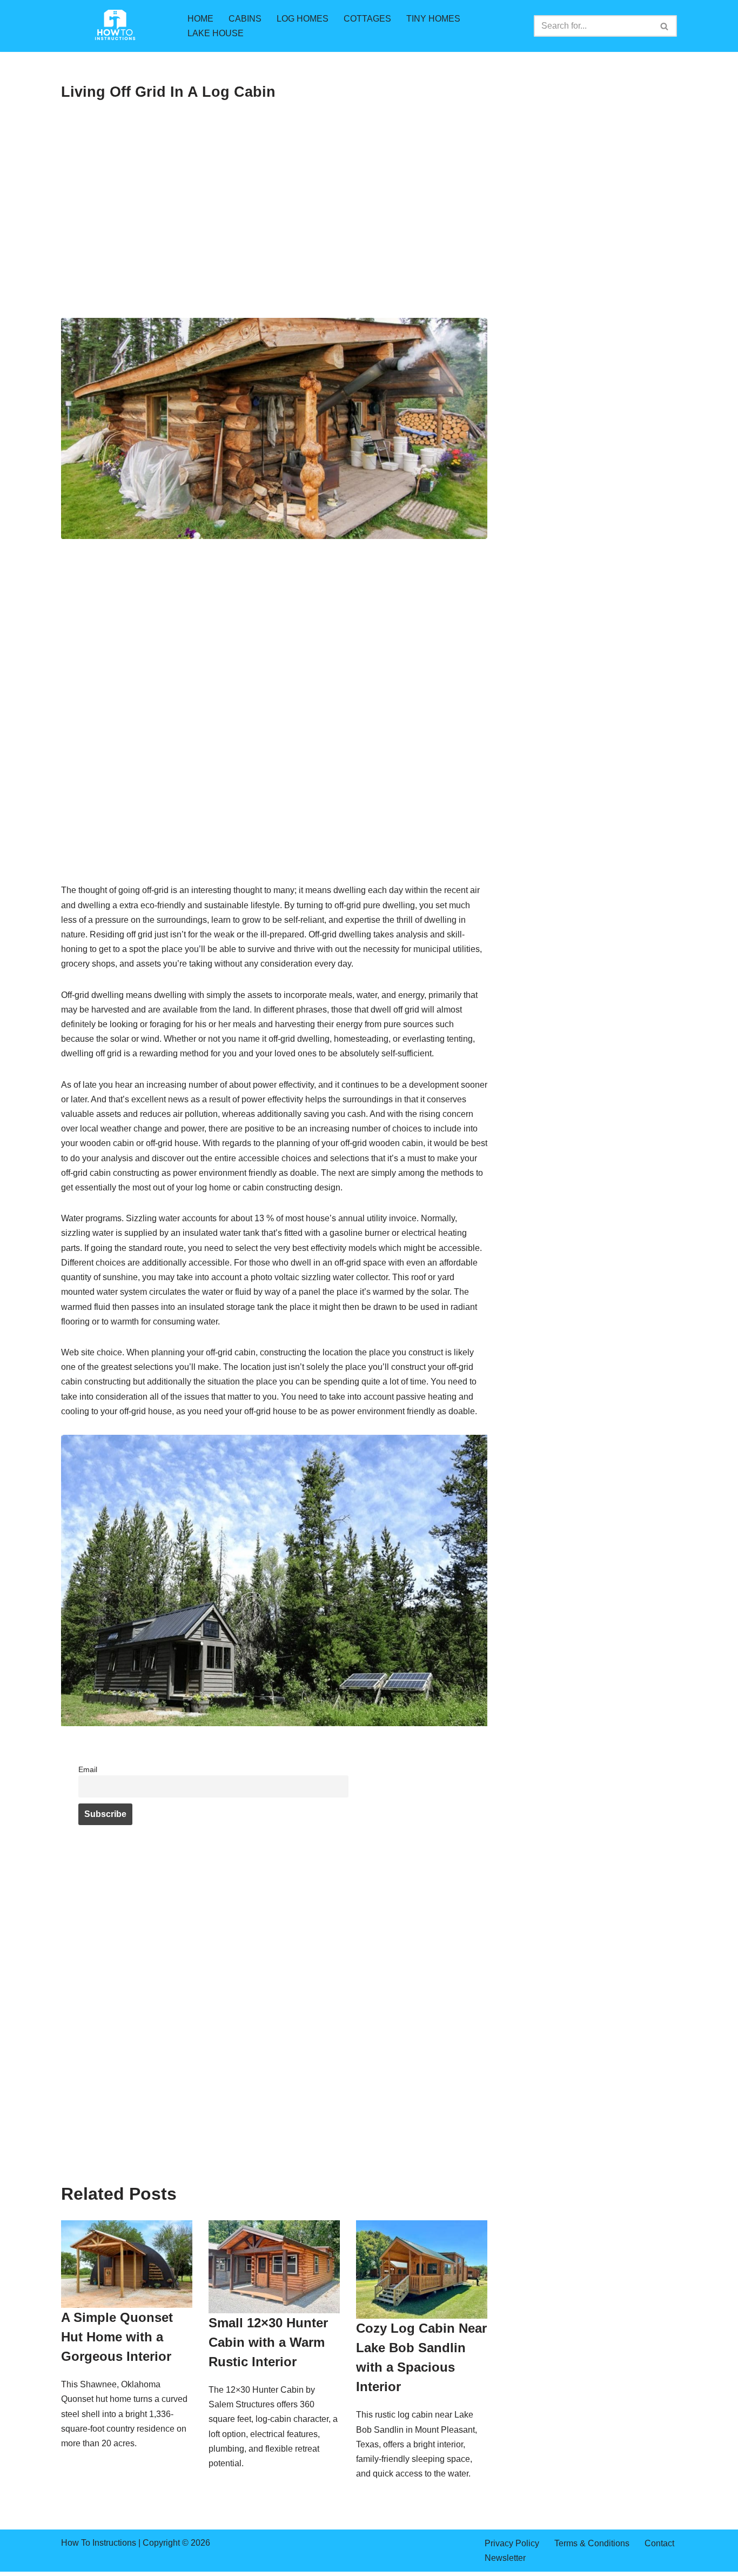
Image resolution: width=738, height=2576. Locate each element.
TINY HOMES (433, 19)
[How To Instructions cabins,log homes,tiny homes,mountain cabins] (115, 26)
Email (88, 1769)
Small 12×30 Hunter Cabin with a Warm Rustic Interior (268, 2342)
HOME (200, 19)
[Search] (665, 26)
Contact (659, 2543)
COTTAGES (367, 19)
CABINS (245, 19)
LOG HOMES (303, 19)
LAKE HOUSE (216, 33)
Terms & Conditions (592, 2543)
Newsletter (505, 2558)
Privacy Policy (512, 2543)
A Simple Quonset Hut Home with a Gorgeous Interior (117, 2337)
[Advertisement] (274, 238)
